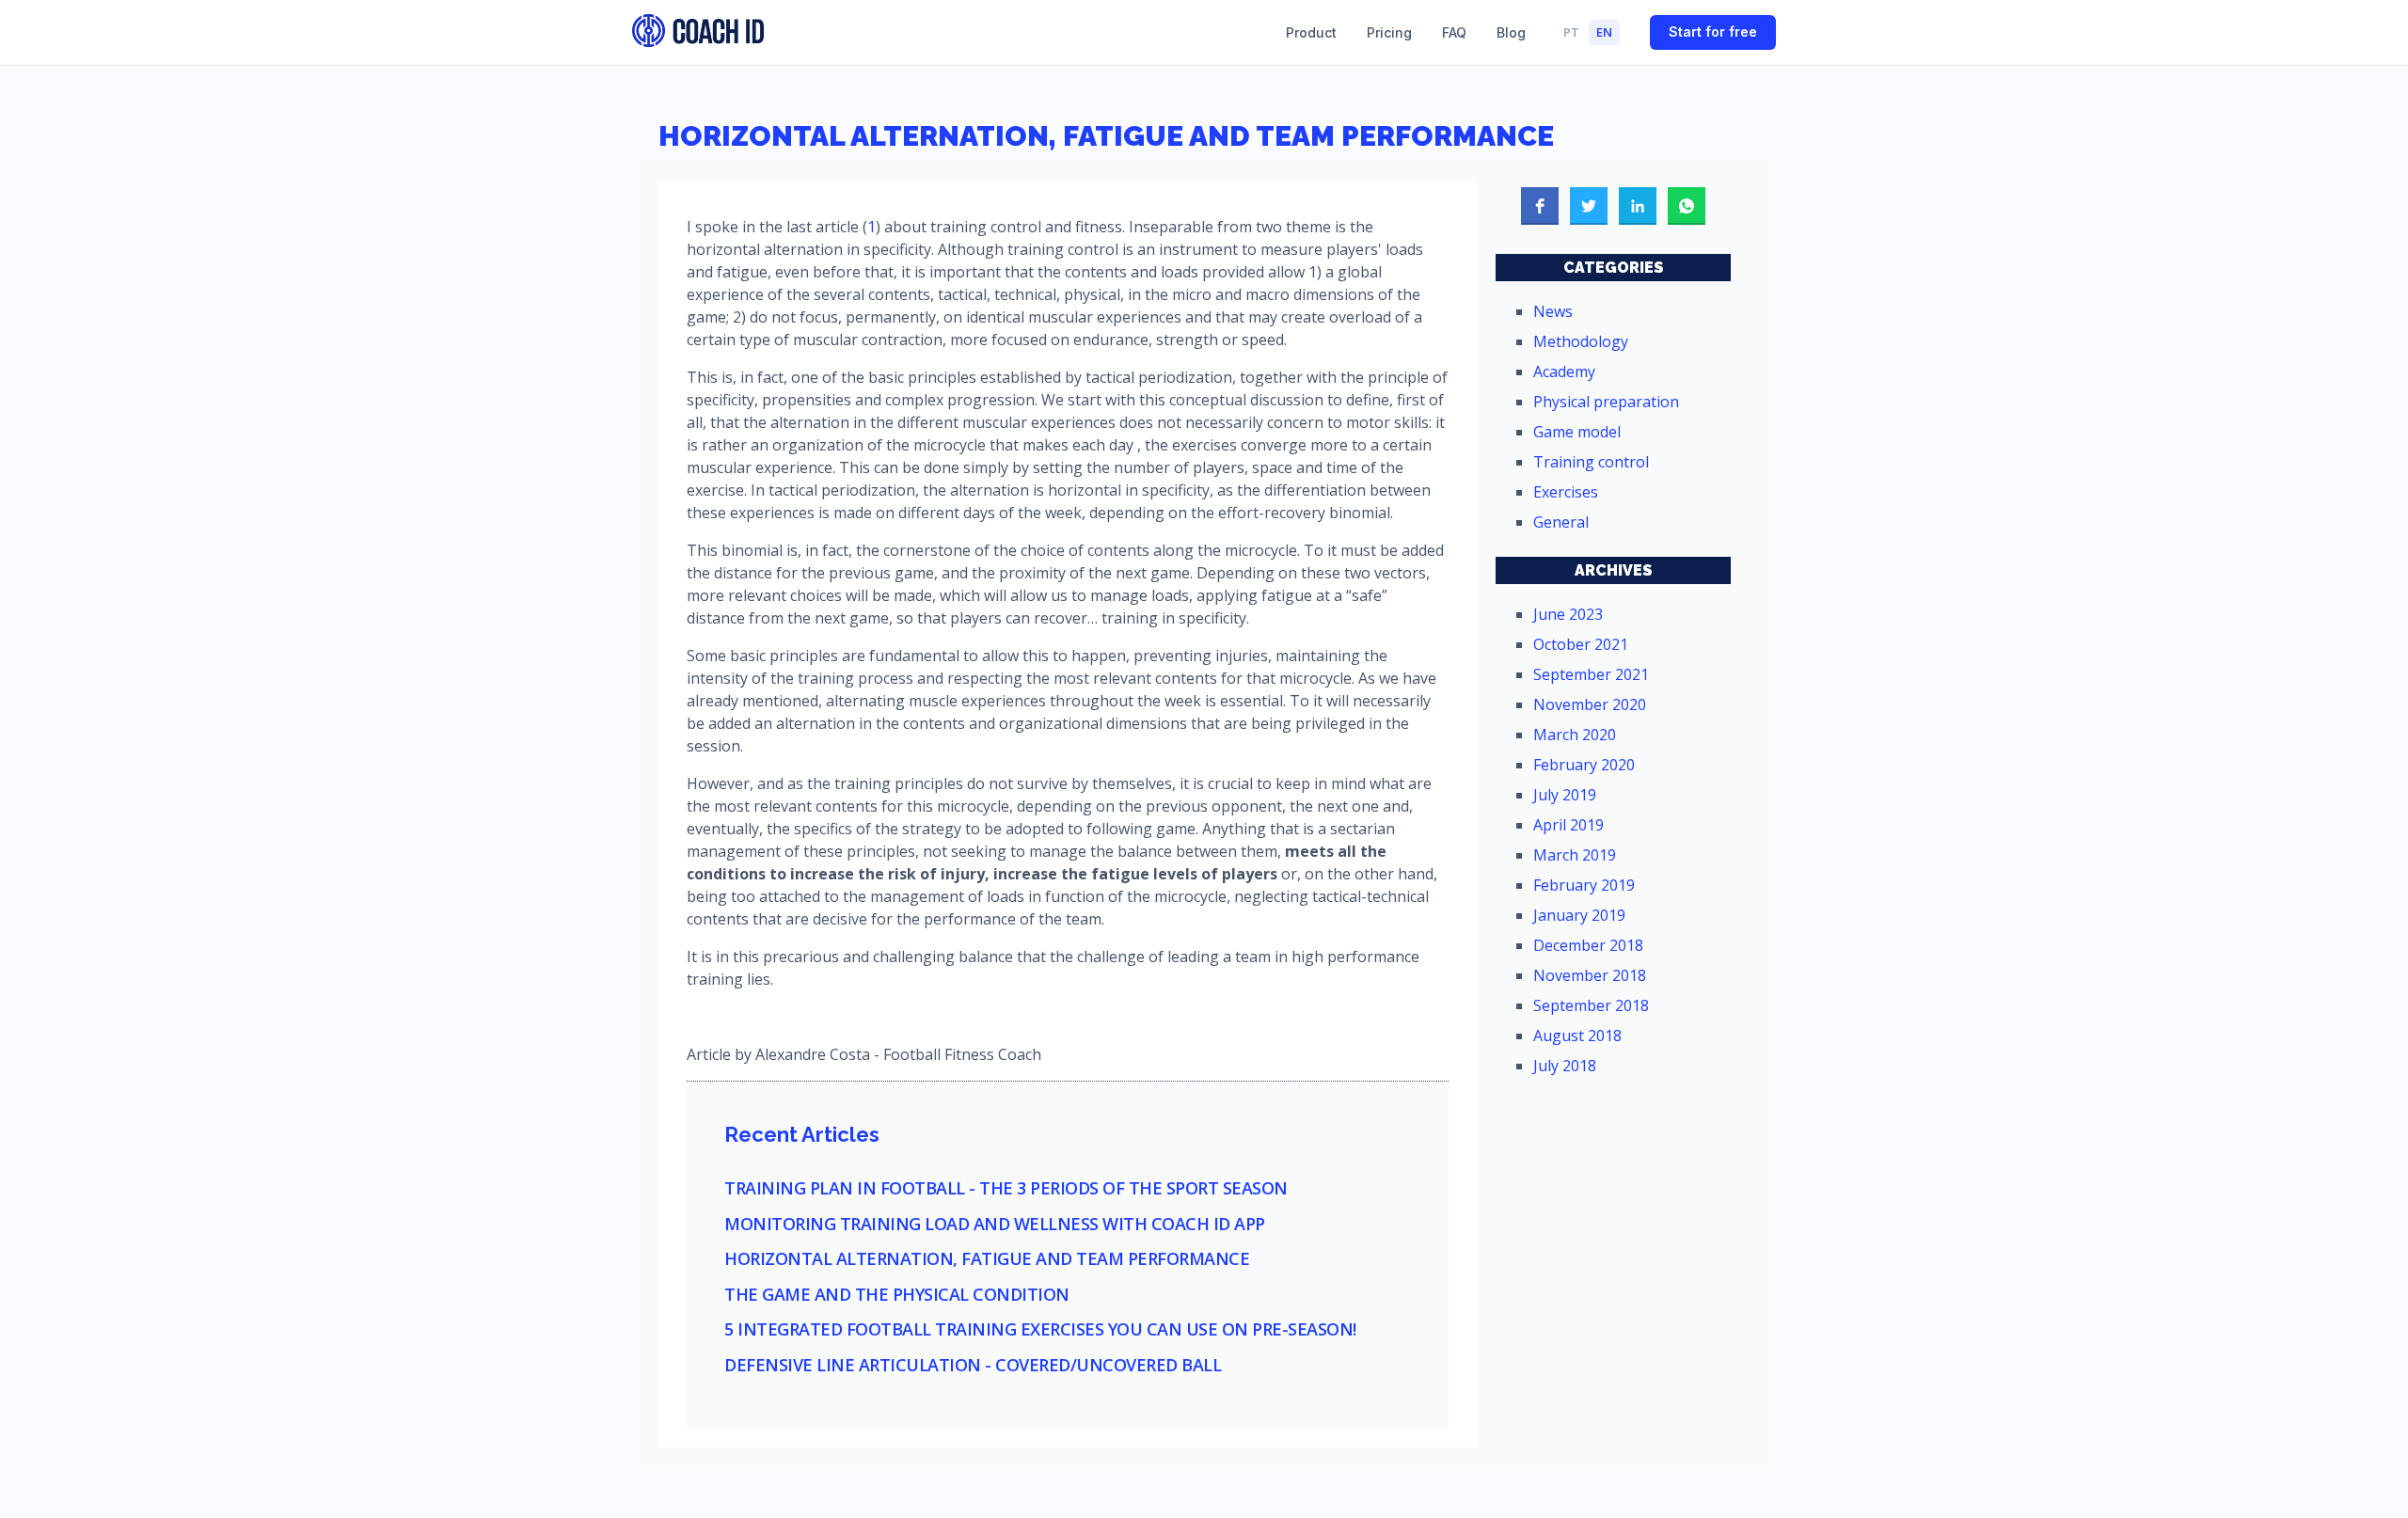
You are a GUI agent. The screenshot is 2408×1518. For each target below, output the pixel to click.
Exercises (1566, 492)
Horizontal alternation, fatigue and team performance (987, 1259)
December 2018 (1588, 945)
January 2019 (1579, 915)
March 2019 (1575, 855)
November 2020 (1590, 704)
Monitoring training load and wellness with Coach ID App (995, 1225)
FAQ (1454, 32)
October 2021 (1581, 644)
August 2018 (1577, 1036)
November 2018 (1590, 975)
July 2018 (1565, 1066)
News (1553, 311)
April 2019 (1568, 825)
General (1561, 522)
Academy (1564, 372)
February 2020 (1584, 765)
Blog (1511, 32)
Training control (1591, 462)
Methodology (1581, 341)
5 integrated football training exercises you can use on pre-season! (1040, 1330)
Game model (1577, 432)
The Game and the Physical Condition (897, 1295)
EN (1604, 32)
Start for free (1713, 32)
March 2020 (1575, 735)
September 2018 (1591, 1005)
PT (1571, 32)
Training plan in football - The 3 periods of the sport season (1006, 1189)
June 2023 (1568, 614)
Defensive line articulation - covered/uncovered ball (973, 1366)
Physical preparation (1606, 402)
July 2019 (1565, 795)
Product (1311, 32)
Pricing (1389, 32)
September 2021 (1591, 674)
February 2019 (1584, 885)
